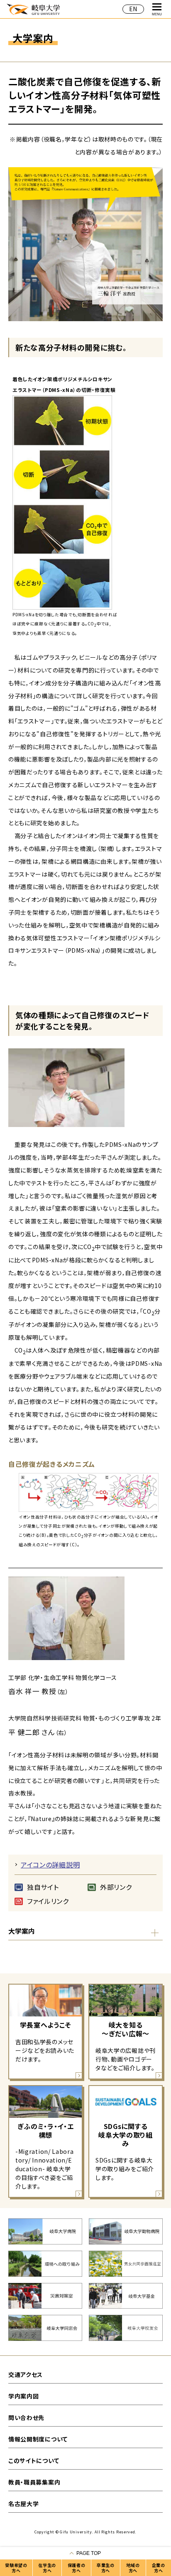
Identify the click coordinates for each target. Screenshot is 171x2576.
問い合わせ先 (26, 2417)
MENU (157, 14)
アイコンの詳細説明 (50, 1865)
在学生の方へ (47, 2568)
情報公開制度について (38, 2439)
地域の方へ (133, 2568)
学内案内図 (24, 2396)
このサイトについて (34, 2461)
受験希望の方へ (16, 2568)
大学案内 (22, 1931)
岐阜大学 (33, 9)
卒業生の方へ (106, 2568)
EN (133, 9)
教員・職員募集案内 (34, 2482)
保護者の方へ (77, 2568)
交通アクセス (26, 2374)
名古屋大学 (24, 2504)
